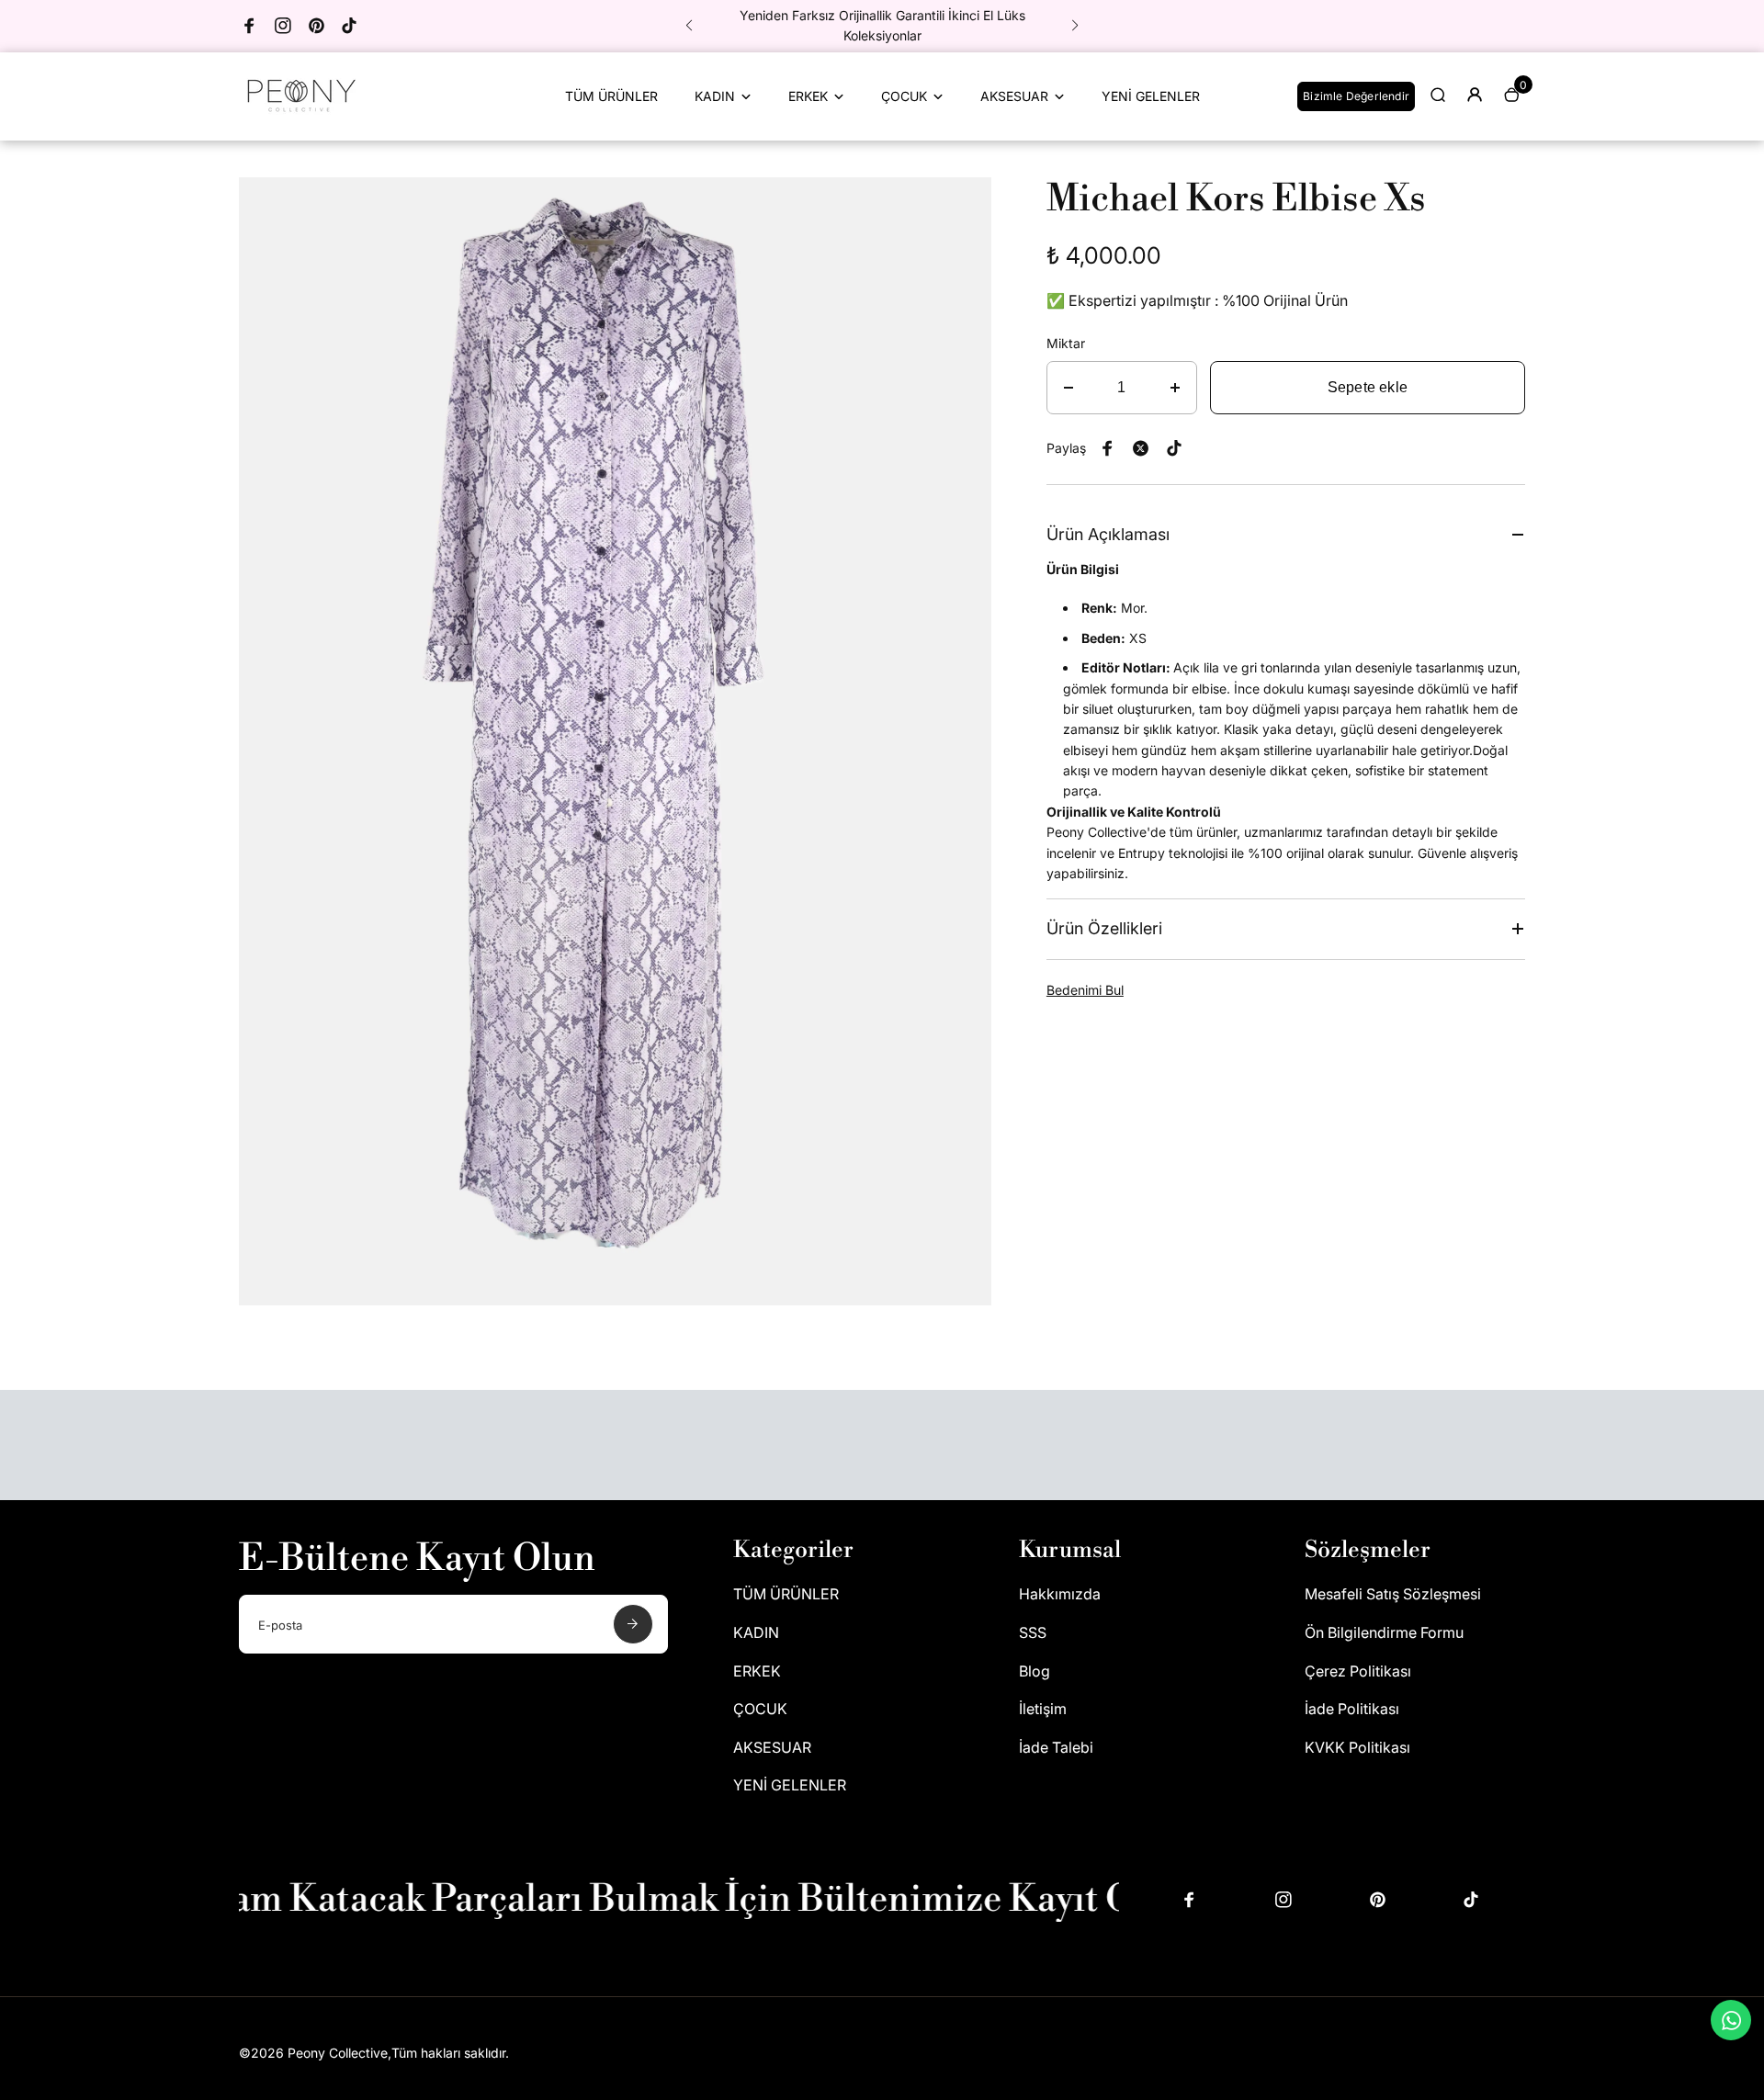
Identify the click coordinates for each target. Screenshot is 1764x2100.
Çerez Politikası (1358, 1671)
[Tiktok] (349, 26)
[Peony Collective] (299, 115)
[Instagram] (283, 26)
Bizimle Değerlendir (1356, 96)
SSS (1033, 1632)
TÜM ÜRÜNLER (611, 96)
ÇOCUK (904, 96)
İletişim (1043, 1709)
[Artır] (1175, 388)
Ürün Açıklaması (1108, 534)
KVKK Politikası (1357, 1747)
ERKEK (808, 96)
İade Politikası (1352, 1709)
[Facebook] (250, 26)
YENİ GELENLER (1151, 96)
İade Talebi (1056, 1747)
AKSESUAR (1014, 96)
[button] (689, 26)
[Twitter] (1141, 448)
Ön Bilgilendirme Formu (1384, 1632)
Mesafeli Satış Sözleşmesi (1393, 1594)
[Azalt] (1069, 388)
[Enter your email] (633, 1624)
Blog (1035, 1671)
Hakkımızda (1060, 1594)
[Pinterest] (316, 26)
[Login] (1475, 95)
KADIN (715, 96)
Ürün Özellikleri (1104, 928)
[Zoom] (964, 205)
